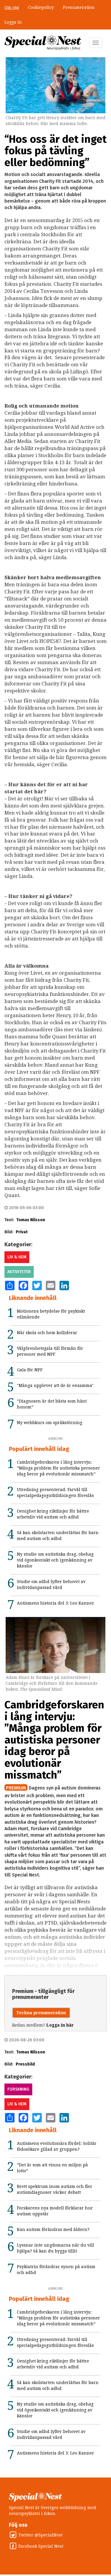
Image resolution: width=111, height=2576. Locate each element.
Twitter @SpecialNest (40, 2535)
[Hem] (43, 43)
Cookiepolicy (41, 7)
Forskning (18, 2089)
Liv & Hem (17, 1257)
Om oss (12, 7)
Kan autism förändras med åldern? (53, 2229)
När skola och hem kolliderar (47, 1333)
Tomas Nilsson (31, 1220)
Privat (22, 1232)
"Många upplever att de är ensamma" (55, 1385)
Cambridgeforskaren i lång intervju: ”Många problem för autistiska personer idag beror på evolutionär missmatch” (58, 1468)
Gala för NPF (30, 1370)
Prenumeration (79, 7)
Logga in (13, 22)
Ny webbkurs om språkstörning (50, 1423)
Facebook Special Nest (41, 2546)
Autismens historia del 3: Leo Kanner (55, 1603)
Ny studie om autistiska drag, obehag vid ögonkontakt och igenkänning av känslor (55, 1560)
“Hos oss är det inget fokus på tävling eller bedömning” (55, 151)
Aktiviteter (19, 1272)
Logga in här (60, 2025)
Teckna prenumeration (41, 2013)
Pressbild (25, 2064)
